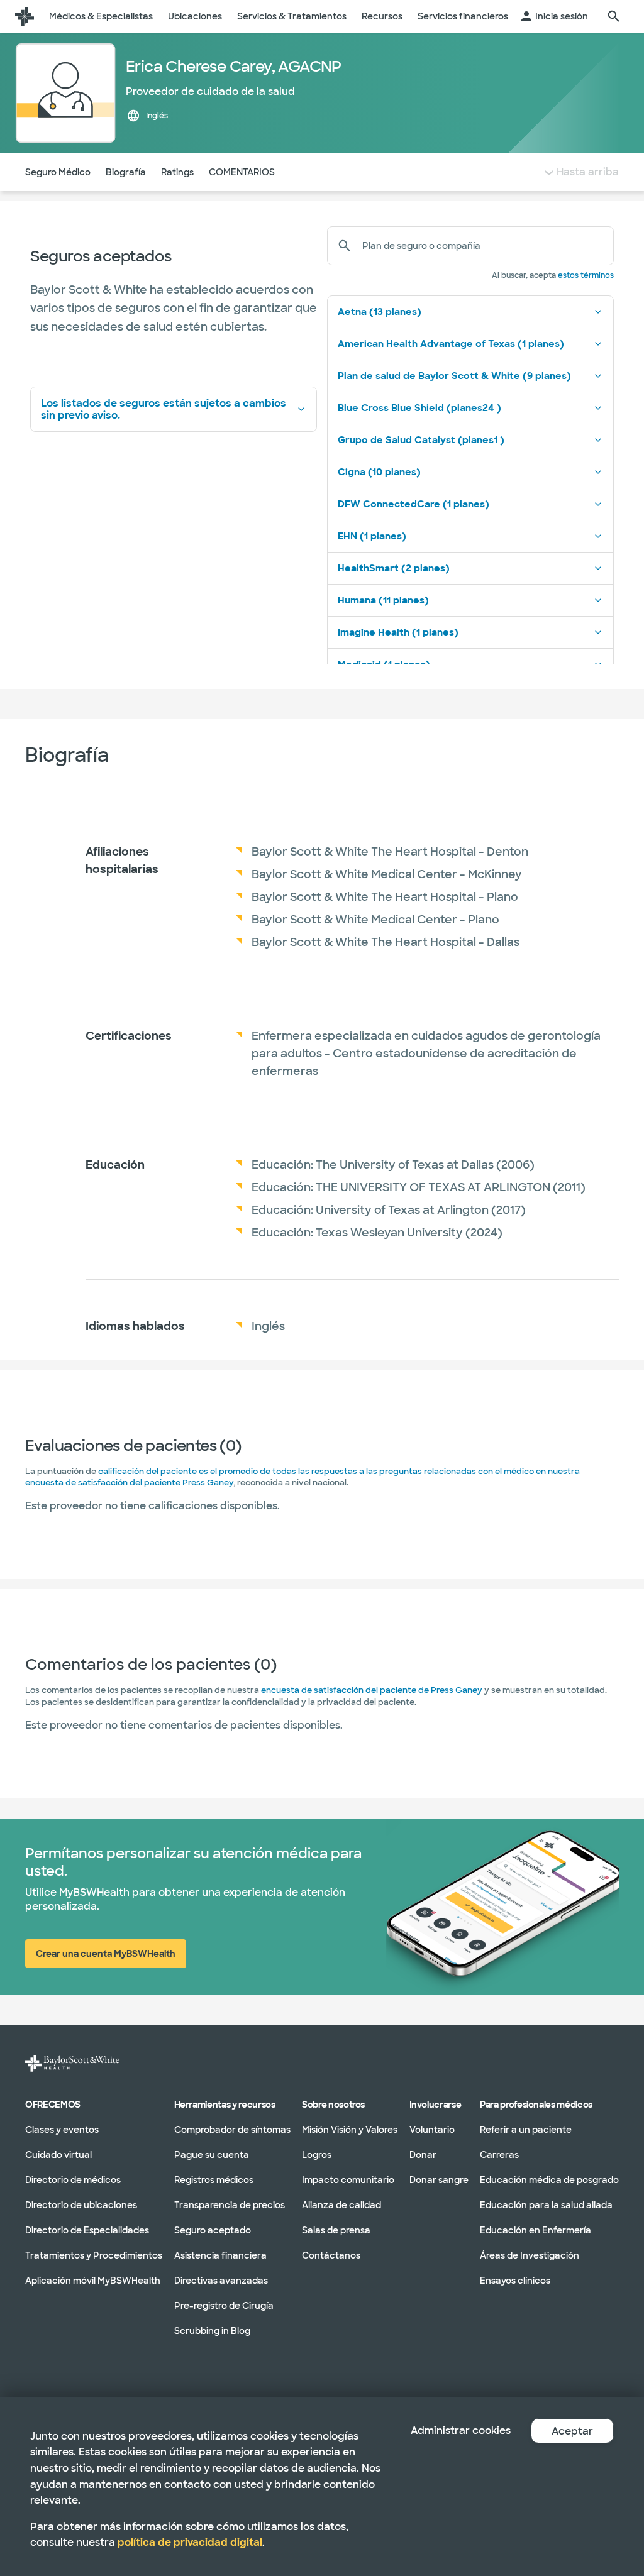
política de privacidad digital (190, 2542)
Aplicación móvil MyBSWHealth (93, 2280)
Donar (423, 2154)
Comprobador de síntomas (232, 2129)
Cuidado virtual (58, 2154)
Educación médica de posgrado (549, 2179)
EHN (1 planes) (372, 536)
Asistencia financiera (220, 2255)
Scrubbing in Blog (212, 2330)
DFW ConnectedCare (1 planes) (414, 504)
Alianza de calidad (341, 2204)
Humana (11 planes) (383, 600)
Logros (317, 2154)
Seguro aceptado (213, 2230)
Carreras (499, 2154)
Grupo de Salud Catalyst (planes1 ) (421, 440)
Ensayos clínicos (515, 2280)
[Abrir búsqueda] (614, 16)
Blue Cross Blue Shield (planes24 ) (419, 408)
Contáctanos (331, 2255)
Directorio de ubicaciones (81, 2204)
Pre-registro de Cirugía (224, 2305)
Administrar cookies (461, 2430)
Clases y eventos (62, 2129)
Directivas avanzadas (221, 2280)
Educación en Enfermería (536, 2230)
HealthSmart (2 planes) (394, 568)
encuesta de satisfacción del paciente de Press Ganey (372, 1690)
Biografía (126, 172)
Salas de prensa (336, 2230)
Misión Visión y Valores (350, 2129)
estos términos (586, 275)
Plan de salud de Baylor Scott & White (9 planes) (454, 376)
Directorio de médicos (73, 2179)
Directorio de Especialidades (87, 2230)
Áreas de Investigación (530, 2255)
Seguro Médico (58, 172)
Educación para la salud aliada (546, 2204)
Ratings (177, 172)
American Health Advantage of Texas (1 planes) (451, 344)
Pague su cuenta (212, 2154)
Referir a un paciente (526, 2129)
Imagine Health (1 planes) (398, 632)
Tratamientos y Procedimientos (94, 2255)
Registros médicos (214, 2179)
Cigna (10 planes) (379, 472)
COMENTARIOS (242, 172)
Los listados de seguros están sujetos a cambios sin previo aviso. (164, 409)
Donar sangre (439, 2179)
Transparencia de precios (230, 2204)
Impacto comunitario (348, 2179)
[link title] (25, 16)
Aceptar (572, 2431)
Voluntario (432, 2129)
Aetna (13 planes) (380, 312)
